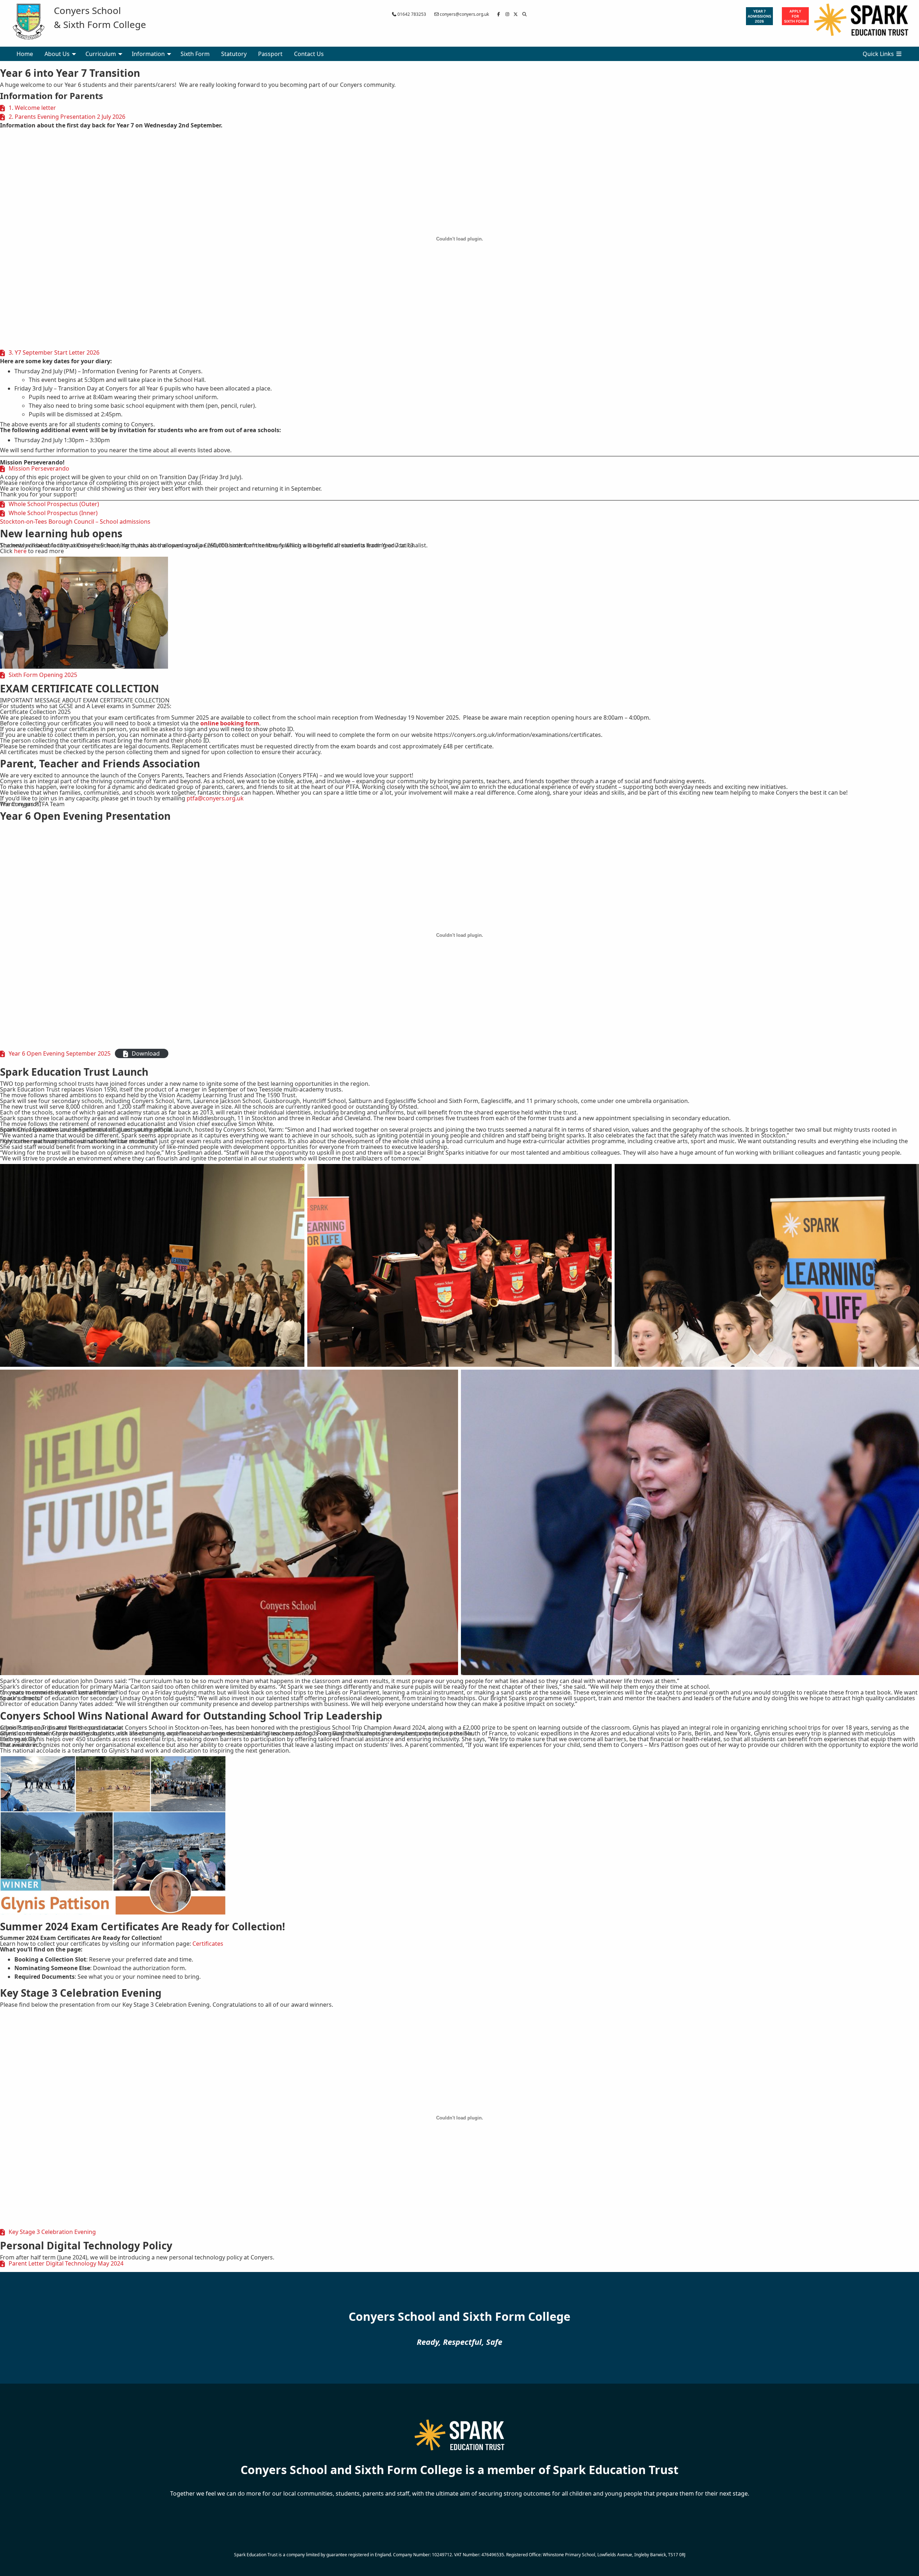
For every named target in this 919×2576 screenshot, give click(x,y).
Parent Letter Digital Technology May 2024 (66, 2263)
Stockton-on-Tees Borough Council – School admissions (75, 522)
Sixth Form (195, 54)
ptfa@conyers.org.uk (215, 798)
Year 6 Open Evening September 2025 (60, 1053)
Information (148, 54)
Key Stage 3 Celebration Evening (52, 2232)
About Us (57, 54)
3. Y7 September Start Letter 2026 (54, 352)
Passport (270, 54)
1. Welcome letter (32, 108)
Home (25, 54)
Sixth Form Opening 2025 (43, 675)
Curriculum (101, 54)
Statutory (234, 54)
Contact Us (309, 54)
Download (146, 1053)
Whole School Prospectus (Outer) (54, 504)
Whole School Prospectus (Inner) (53, 513)
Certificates (208, 1944)
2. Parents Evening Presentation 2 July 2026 (67, 117)
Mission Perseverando (39, 468)
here (20, 551)
